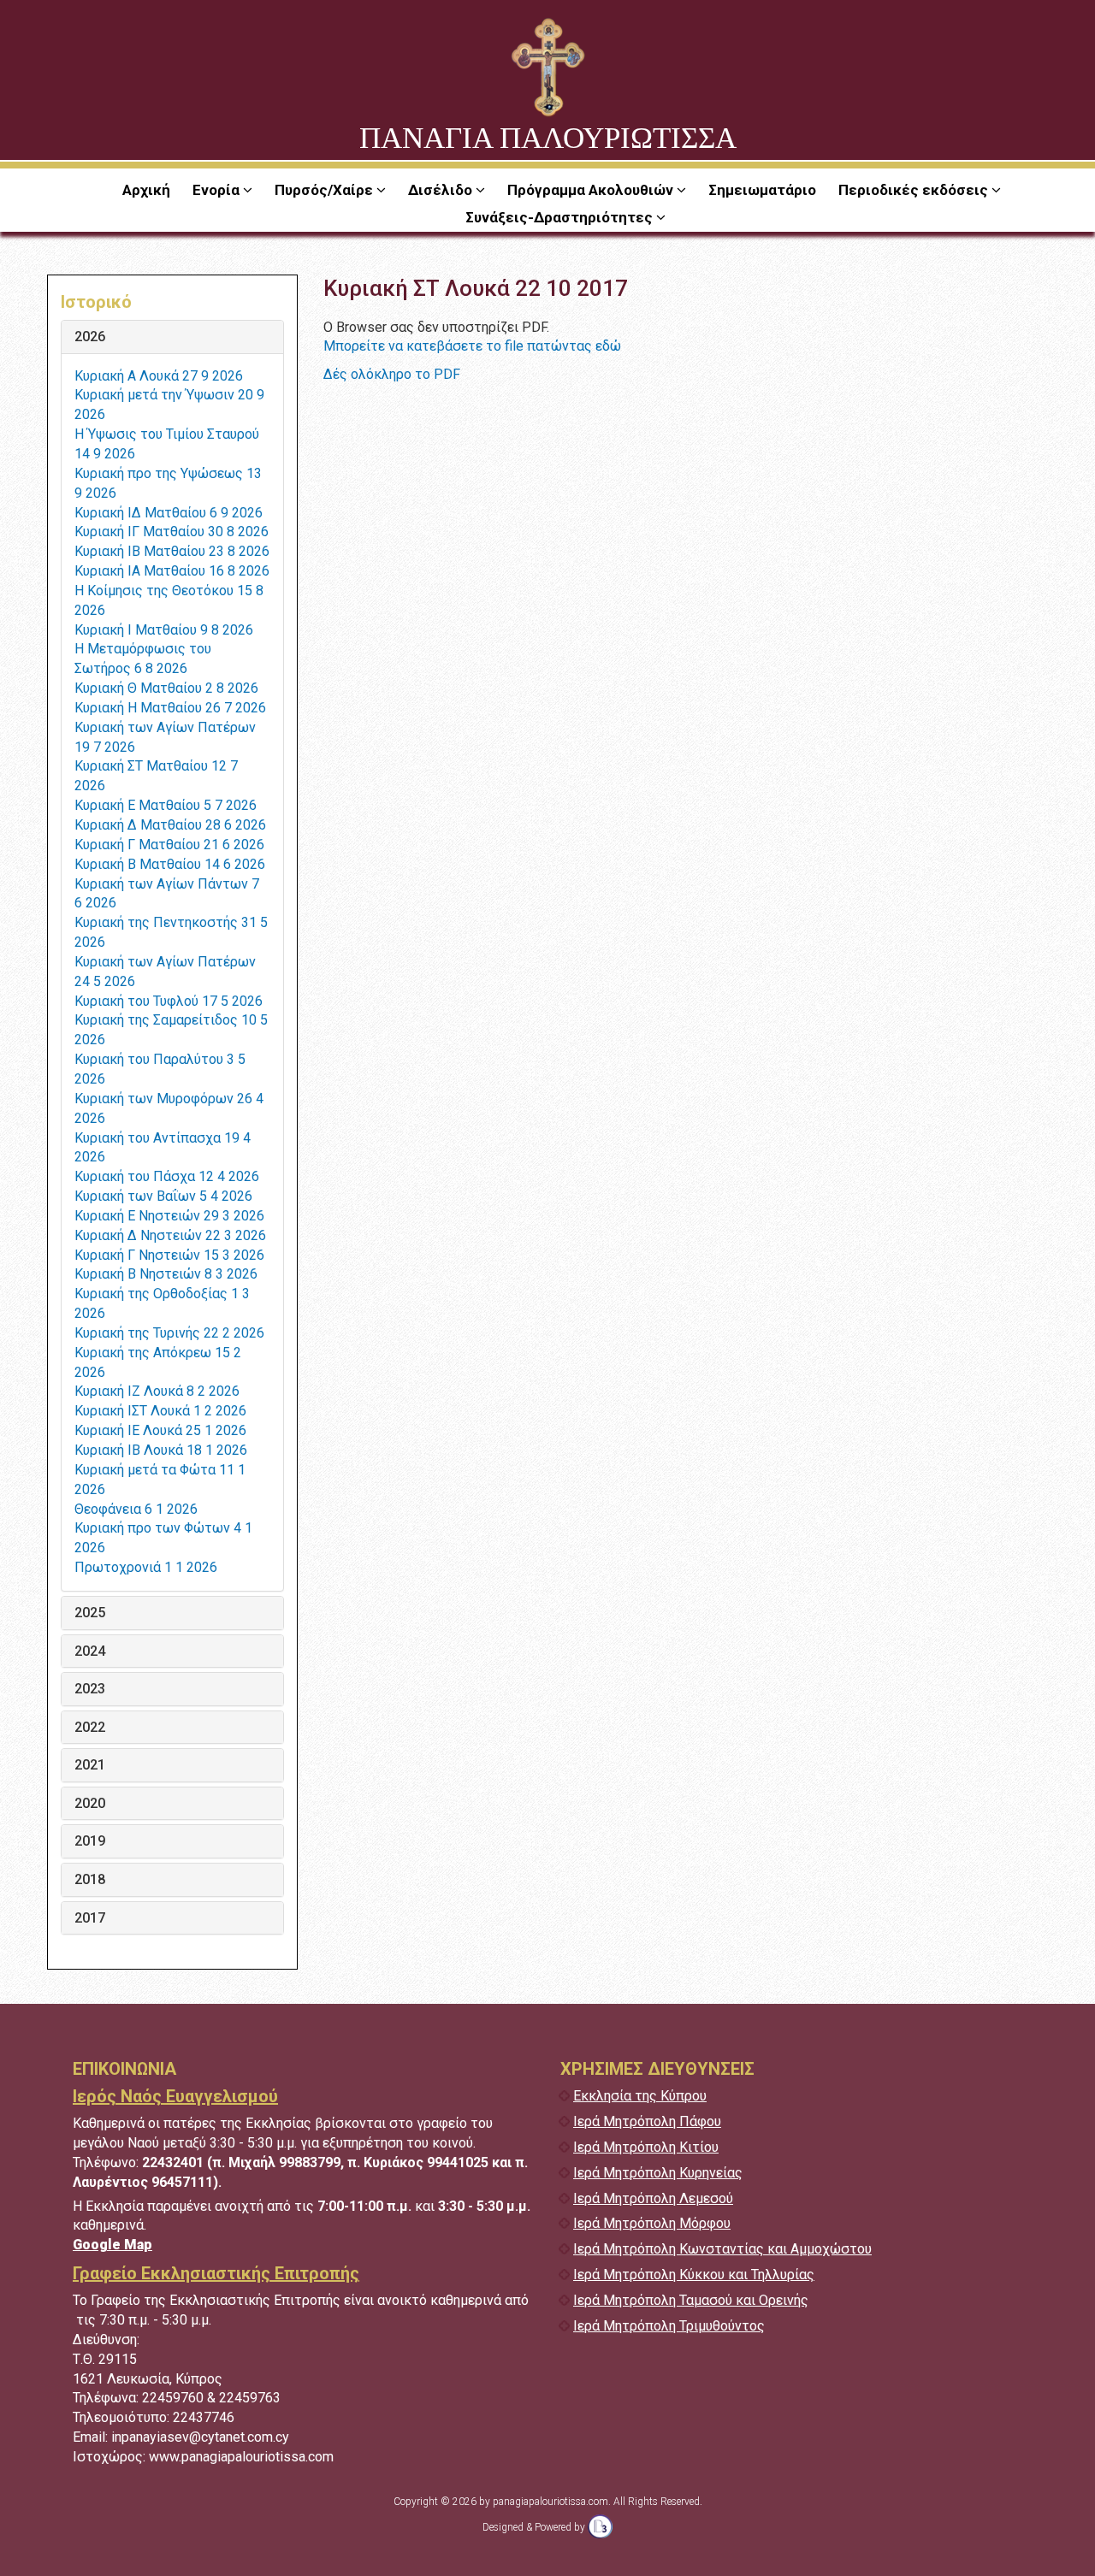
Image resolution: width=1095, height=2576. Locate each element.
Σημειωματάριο (762, 190)
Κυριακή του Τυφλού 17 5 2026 (169, 1001)
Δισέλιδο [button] (442, 190)
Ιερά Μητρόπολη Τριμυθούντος (669, 2326)
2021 (90, 1765)
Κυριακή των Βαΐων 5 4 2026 (163, 1196)
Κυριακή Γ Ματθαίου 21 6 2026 (169, 845)
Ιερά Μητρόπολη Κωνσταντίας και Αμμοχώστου (722, 2249)
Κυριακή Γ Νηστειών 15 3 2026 (169, 1255)
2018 (90, 1880)
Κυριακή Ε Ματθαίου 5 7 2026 (166, 805)
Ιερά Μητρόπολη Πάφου (647, 2121)
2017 (90, 1918)
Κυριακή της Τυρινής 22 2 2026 (169, 1333)
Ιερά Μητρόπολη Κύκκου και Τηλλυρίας (694, 2275)
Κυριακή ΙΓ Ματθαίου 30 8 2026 (172, 532)
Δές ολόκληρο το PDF (392, 374)
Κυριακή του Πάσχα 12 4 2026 (167, 1176)
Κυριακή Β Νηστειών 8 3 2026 (166, 1274)
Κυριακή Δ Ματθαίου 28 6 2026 (170, 825)
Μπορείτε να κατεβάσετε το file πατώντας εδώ (472, 346)
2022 (90, 1728)
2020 (90, 1804)
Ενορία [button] (218, 190)
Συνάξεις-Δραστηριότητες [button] (561, 217)
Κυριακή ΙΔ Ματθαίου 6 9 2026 (169, 513)
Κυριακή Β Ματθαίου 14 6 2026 (170, 864)
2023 (90, 1689)
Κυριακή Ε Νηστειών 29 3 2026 (169, 1216)
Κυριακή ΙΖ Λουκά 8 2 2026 (157, 1391)
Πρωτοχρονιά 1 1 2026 (146, 1567)
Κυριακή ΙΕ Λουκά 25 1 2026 (160, 1430)
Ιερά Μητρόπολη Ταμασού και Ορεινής (691, 2300)
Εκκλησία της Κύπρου (640, 2096)
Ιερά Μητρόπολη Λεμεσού (653, 2198)
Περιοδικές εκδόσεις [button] (915, 190)
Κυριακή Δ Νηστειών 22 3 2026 (170, 1235)
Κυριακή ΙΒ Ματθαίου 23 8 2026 (172, 551)
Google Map (112, 2245)
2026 (90, 337)
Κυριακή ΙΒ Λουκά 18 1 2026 (161, 1450)
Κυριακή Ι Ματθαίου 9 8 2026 (164, 630)
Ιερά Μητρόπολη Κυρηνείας (658, 2173)
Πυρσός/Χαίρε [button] (326, 190)
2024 (90, 1651)
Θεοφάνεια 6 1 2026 (136, 1509)
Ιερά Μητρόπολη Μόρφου (652, 2223)
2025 (90, 1613)
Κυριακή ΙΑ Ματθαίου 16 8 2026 (172, 571)
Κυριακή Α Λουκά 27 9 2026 (159, 376)
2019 (90, 1841)
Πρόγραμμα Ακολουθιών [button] (592, 190)
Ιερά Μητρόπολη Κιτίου (646, 2147)
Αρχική (146, 190)
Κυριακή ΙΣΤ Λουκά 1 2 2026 (160, 1411)
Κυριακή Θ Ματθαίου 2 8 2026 (166, 688)
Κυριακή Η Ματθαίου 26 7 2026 (170, 708)
